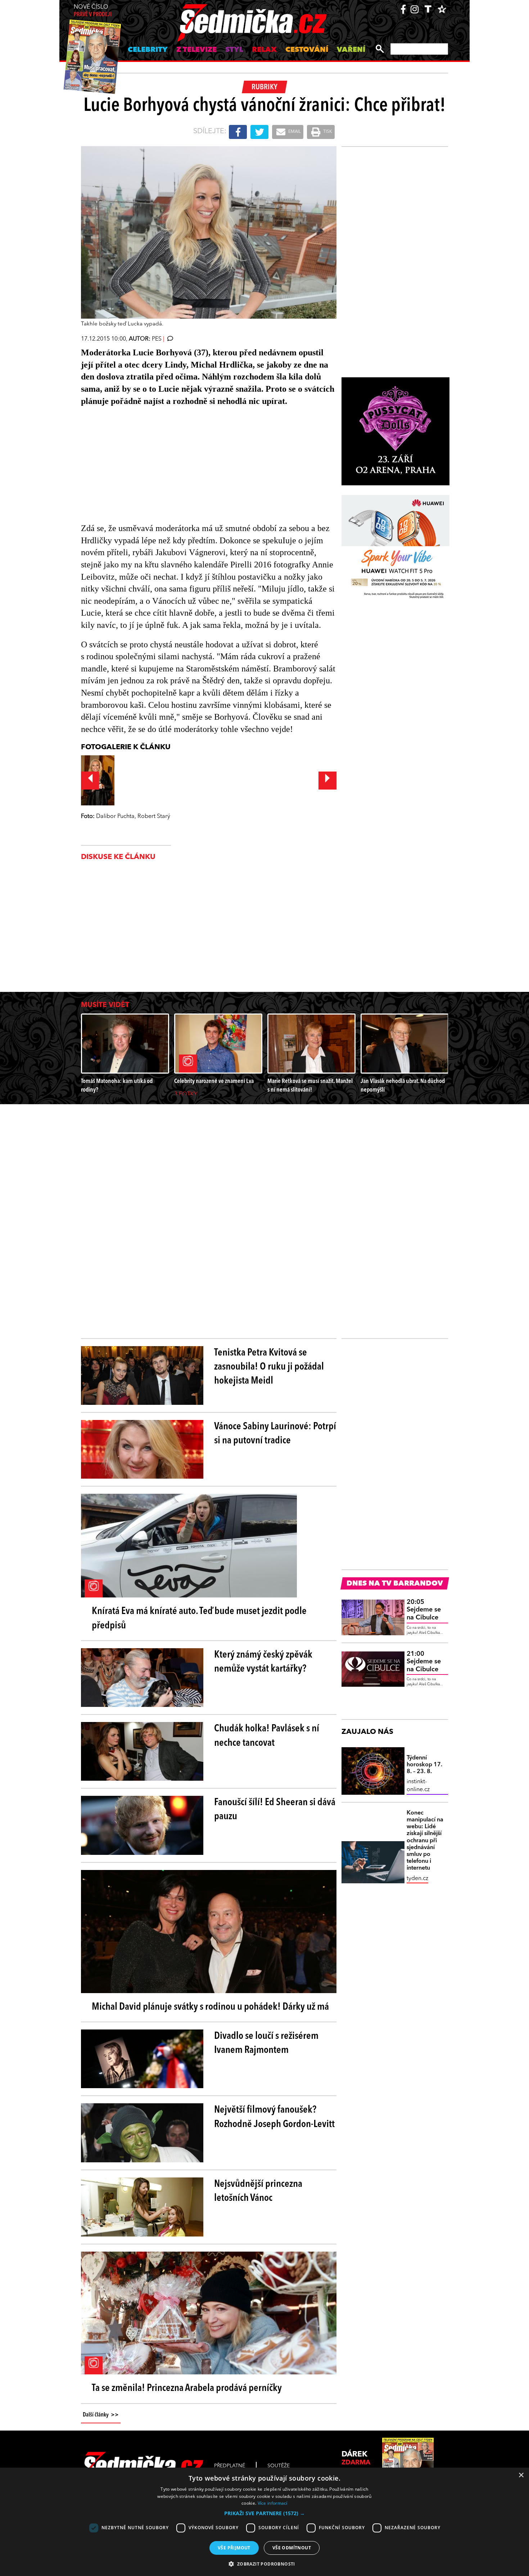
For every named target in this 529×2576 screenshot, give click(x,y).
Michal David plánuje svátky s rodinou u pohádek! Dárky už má (210, 2007)
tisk (327, 132)
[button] (264, 2513)
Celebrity (148, 50)
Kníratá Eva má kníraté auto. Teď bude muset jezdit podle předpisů (199, 1619)
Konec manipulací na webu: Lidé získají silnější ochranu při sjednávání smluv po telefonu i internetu (425, 1841)
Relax (264, 50)
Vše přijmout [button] (234, 2548)
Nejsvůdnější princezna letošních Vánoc (258, 2191)
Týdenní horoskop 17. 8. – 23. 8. (424, 1765)
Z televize (196, 50)
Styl (234, 50)
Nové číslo (93, 11)
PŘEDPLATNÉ (230, 2466)
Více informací (273, 2503)
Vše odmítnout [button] (292, 2548)
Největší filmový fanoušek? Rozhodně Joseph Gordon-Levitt (274, 2117)
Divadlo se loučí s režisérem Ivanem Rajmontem (266, 2043)
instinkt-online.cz (418, 1786)
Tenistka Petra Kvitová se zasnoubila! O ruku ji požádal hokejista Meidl (269, 1367)
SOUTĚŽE (279, 2466)
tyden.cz (417, 1879)
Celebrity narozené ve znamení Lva (214, 1081)
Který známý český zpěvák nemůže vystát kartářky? (263, 1662)
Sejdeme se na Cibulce (424, 1610)
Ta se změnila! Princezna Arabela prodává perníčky (187, 2388)
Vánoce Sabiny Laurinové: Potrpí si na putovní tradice (275, 1434)
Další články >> (101, 2415)
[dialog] (264, 2522)
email (294, 132)
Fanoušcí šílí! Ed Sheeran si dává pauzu (275, 1810)
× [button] (521, 2475)
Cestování (307, 50)
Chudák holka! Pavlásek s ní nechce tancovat (267, 1736)
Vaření (351, 50)
